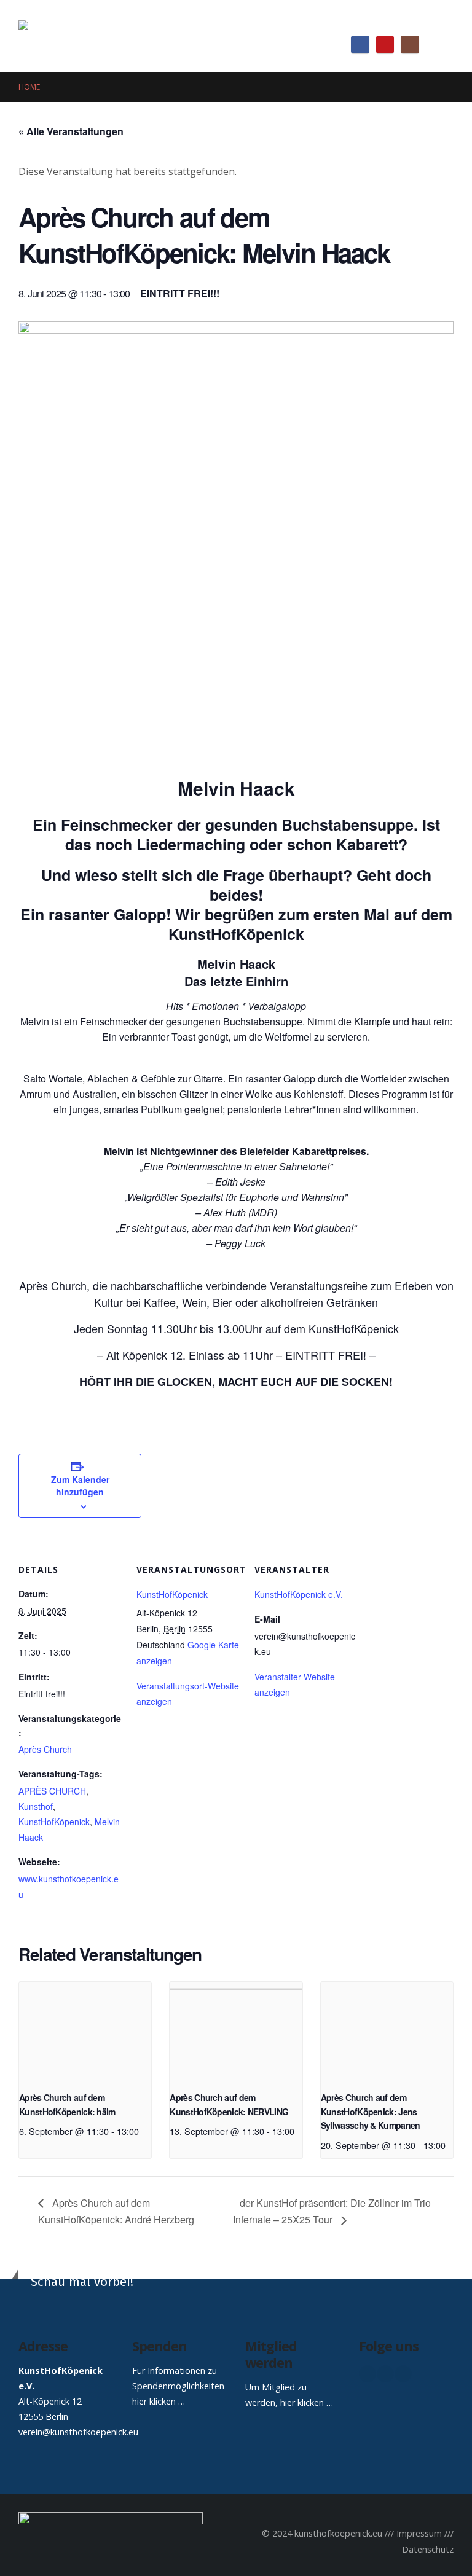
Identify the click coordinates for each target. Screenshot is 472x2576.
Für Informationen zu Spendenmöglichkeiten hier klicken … (178, 2386)
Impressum (419, 2533)
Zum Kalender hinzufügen (80, 1486)
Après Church (45, 1749)
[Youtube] (385, 45)
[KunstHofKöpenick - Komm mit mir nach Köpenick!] (95, 36)
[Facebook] (360, 45)
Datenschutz (428, 2549)
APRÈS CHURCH (52, 1791)
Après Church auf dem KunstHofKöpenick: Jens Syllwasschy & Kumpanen (371, 2111)
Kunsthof (36, 1806)
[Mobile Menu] (442, 44)
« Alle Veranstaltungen (71, 131)
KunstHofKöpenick (54, 1822)
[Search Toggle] (444, 21)
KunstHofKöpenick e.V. (299, 1594)
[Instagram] (410, 45)
